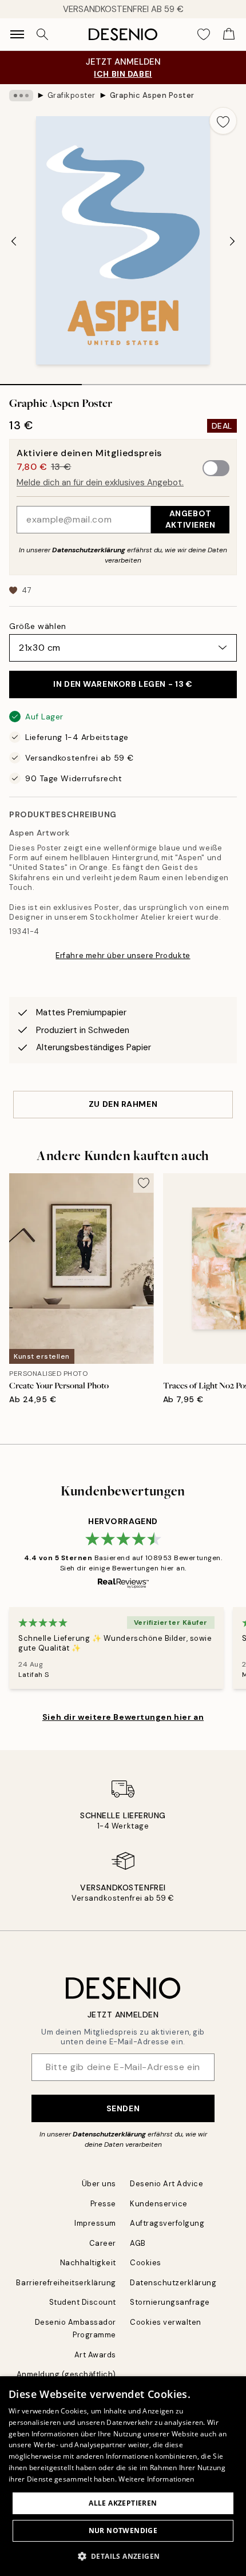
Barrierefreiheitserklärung (66, 2283)
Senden (123, 2108)
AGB (138, 2243)
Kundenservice (159, 2204)
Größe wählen (38, 626)
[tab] (41, 381)
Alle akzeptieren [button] (123, 2503)
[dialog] (123, 2476)
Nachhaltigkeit (88, 2263)
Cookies (146, 2263)
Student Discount (83, 2302)
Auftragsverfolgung (167, 2223)
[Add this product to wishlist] (223, 121)
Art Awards (95, 2355)
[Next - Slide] (232, 242)
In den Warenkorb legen (123, 684)
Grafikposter (72, 95)
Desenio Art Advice (166, 2184)
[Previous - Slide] (14, 242)
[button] (123, 2556)
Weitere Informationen (156, 2479)
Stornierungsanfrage (170, 2302)
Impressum (95, 2223)
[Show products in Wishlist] (204, 34)
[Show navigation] (17, 34)
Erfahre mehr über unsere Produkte (123, 955)
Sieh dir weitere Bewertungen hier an (123, 1717)
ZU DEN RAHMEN (123, 1104)
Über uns (99, 2184)
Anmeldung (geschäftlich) (66, 2374)
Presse (103, 2204)
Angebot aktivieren (191, 519)
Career (103, 2243)
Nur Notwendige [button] (123, 2531)
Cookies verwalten (166, 2322)
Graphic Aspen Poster (152, 95)
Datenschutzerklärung (89, 550)
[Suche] (42, 34)
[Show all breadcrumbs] (21, 96)
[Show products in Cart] (229, 34)
